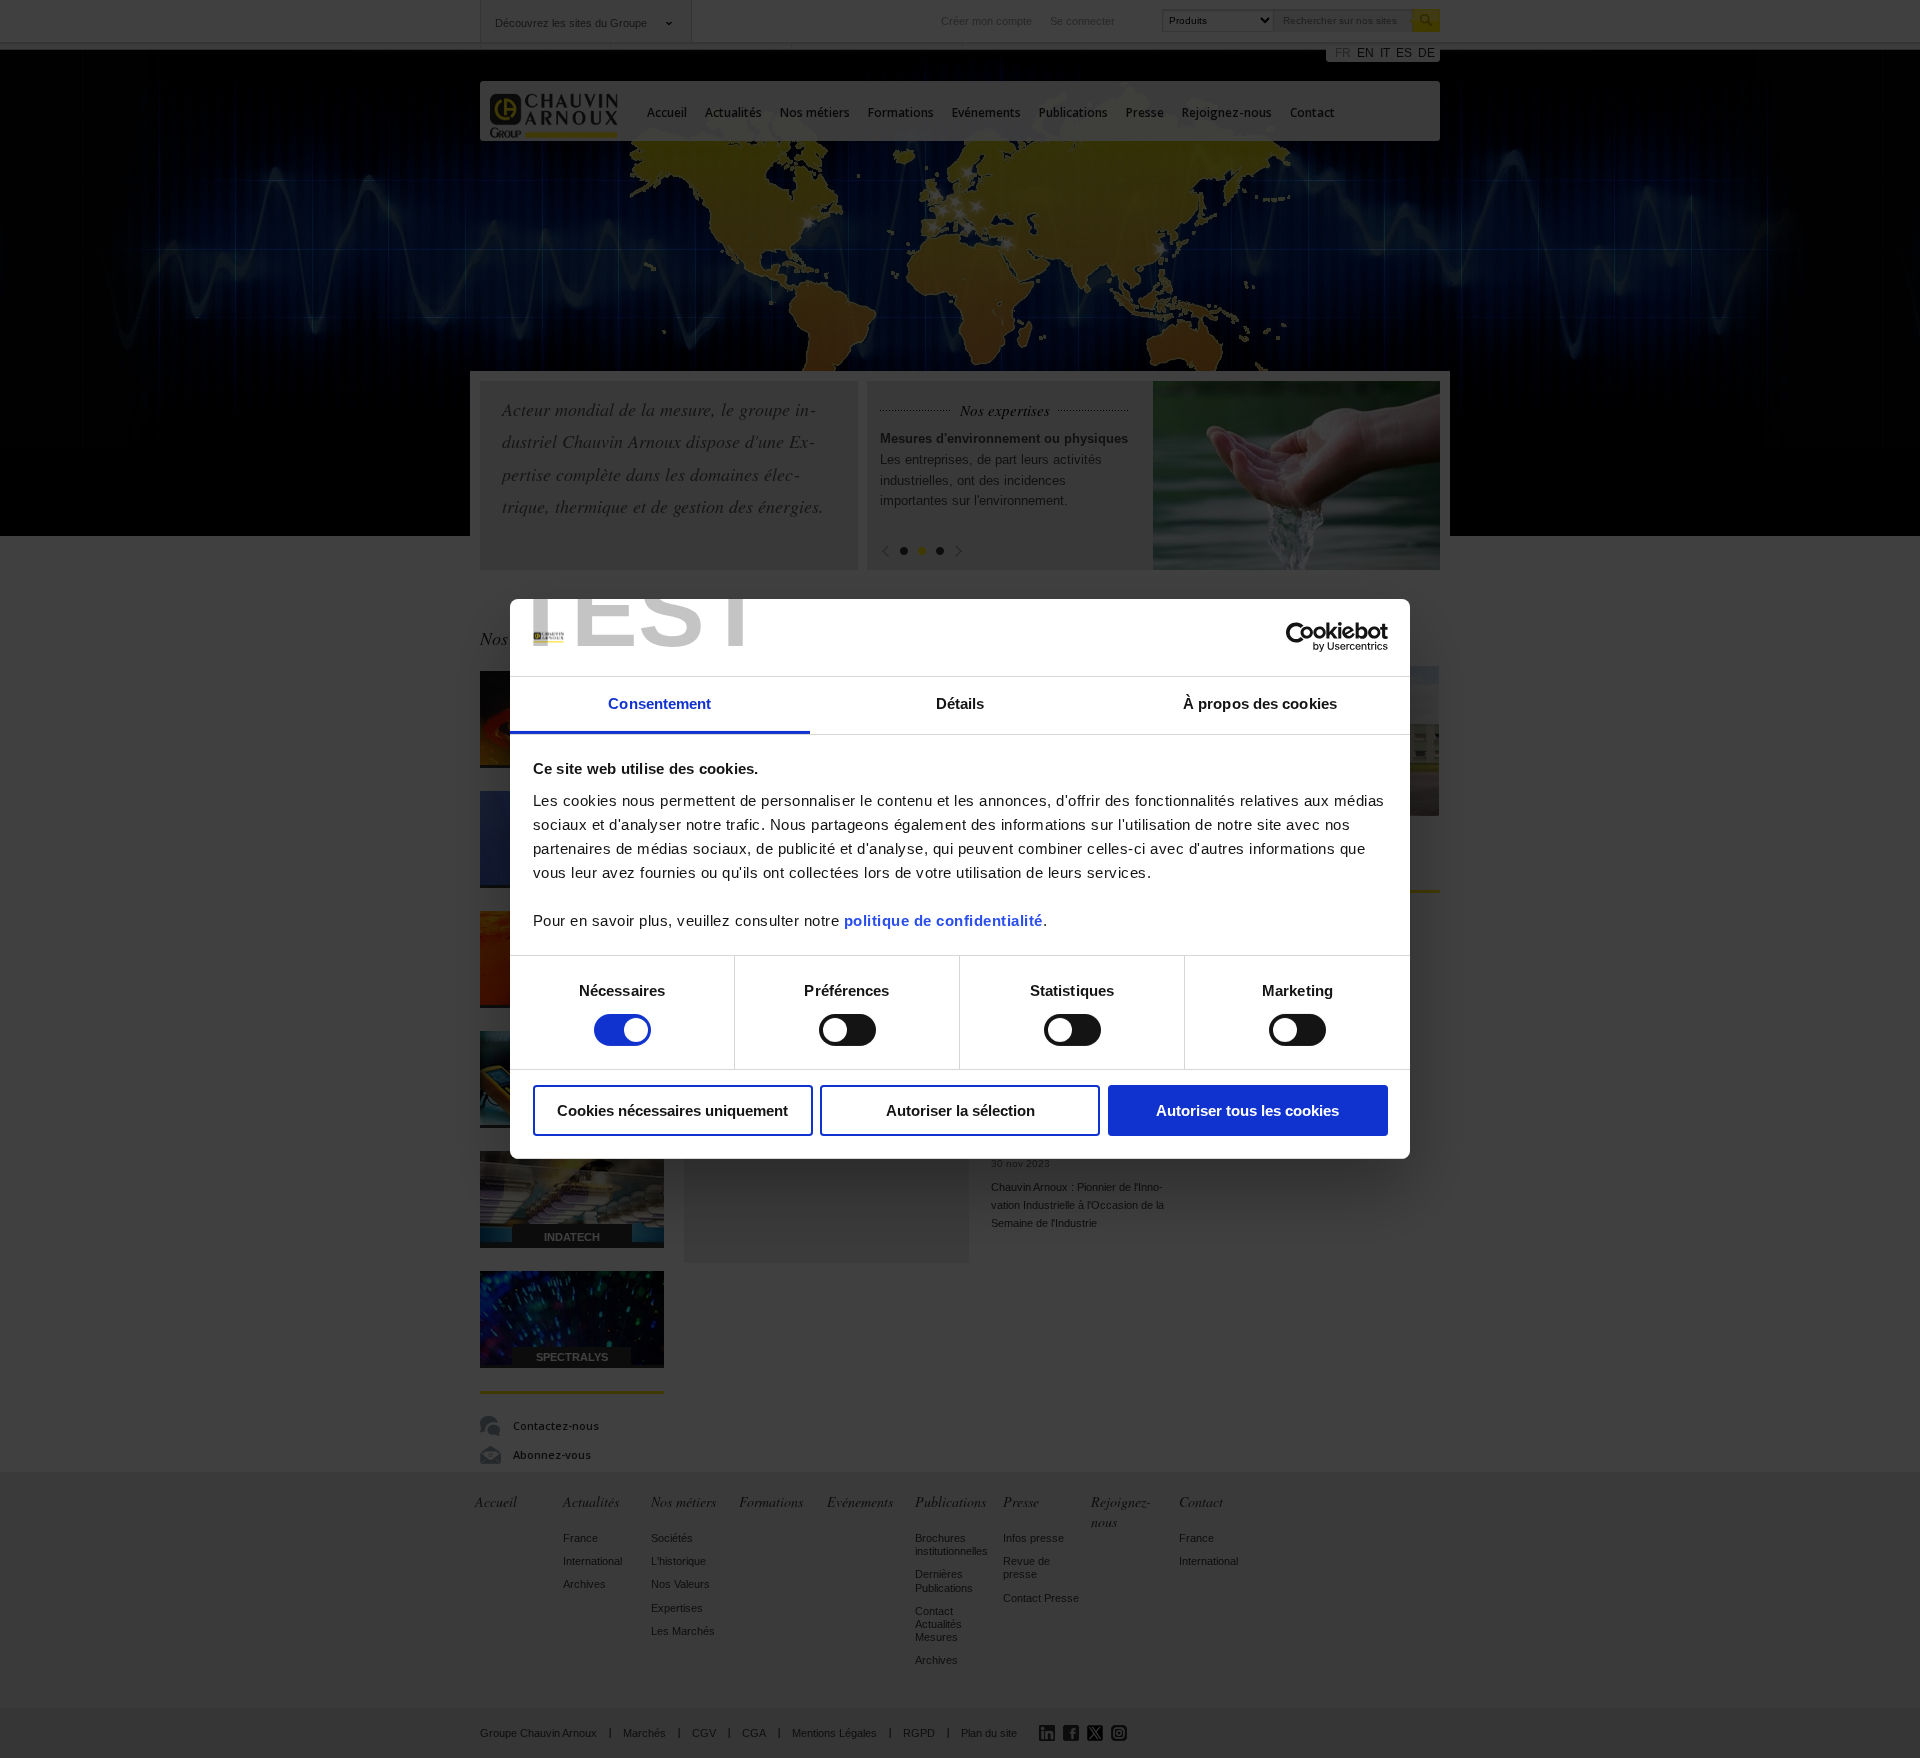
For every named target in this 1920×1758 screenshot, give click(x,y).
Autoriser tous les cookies (1247, 1110)
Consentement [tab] (659, 703)
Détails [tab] (960, 703)
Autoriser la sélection (960, 1110)
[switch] (847, 1030)
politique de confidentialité (943, 920)
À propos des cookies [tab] (1260, 703)
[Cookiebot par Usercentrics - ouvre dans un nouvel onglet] (1300, 637)
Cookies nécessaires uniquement (672, 1110)
